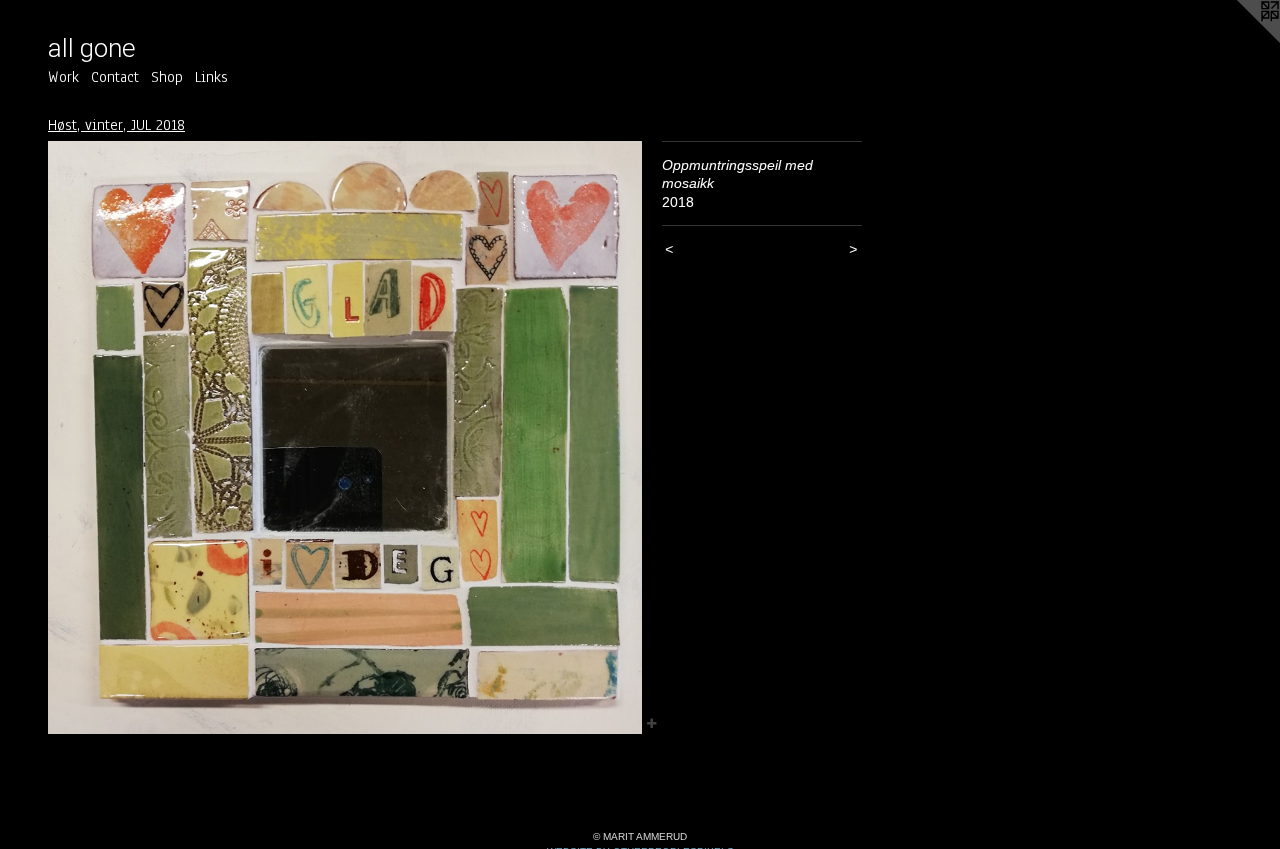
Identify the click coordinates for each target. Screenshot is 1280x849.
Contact (115, 77)
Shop (167, 77)
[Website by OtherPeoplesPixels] (1240, 40)
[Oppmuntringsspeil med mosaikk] (345, 438)
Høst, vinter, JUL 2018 (116, 125)
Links (211, 77)
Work (63, 77)
